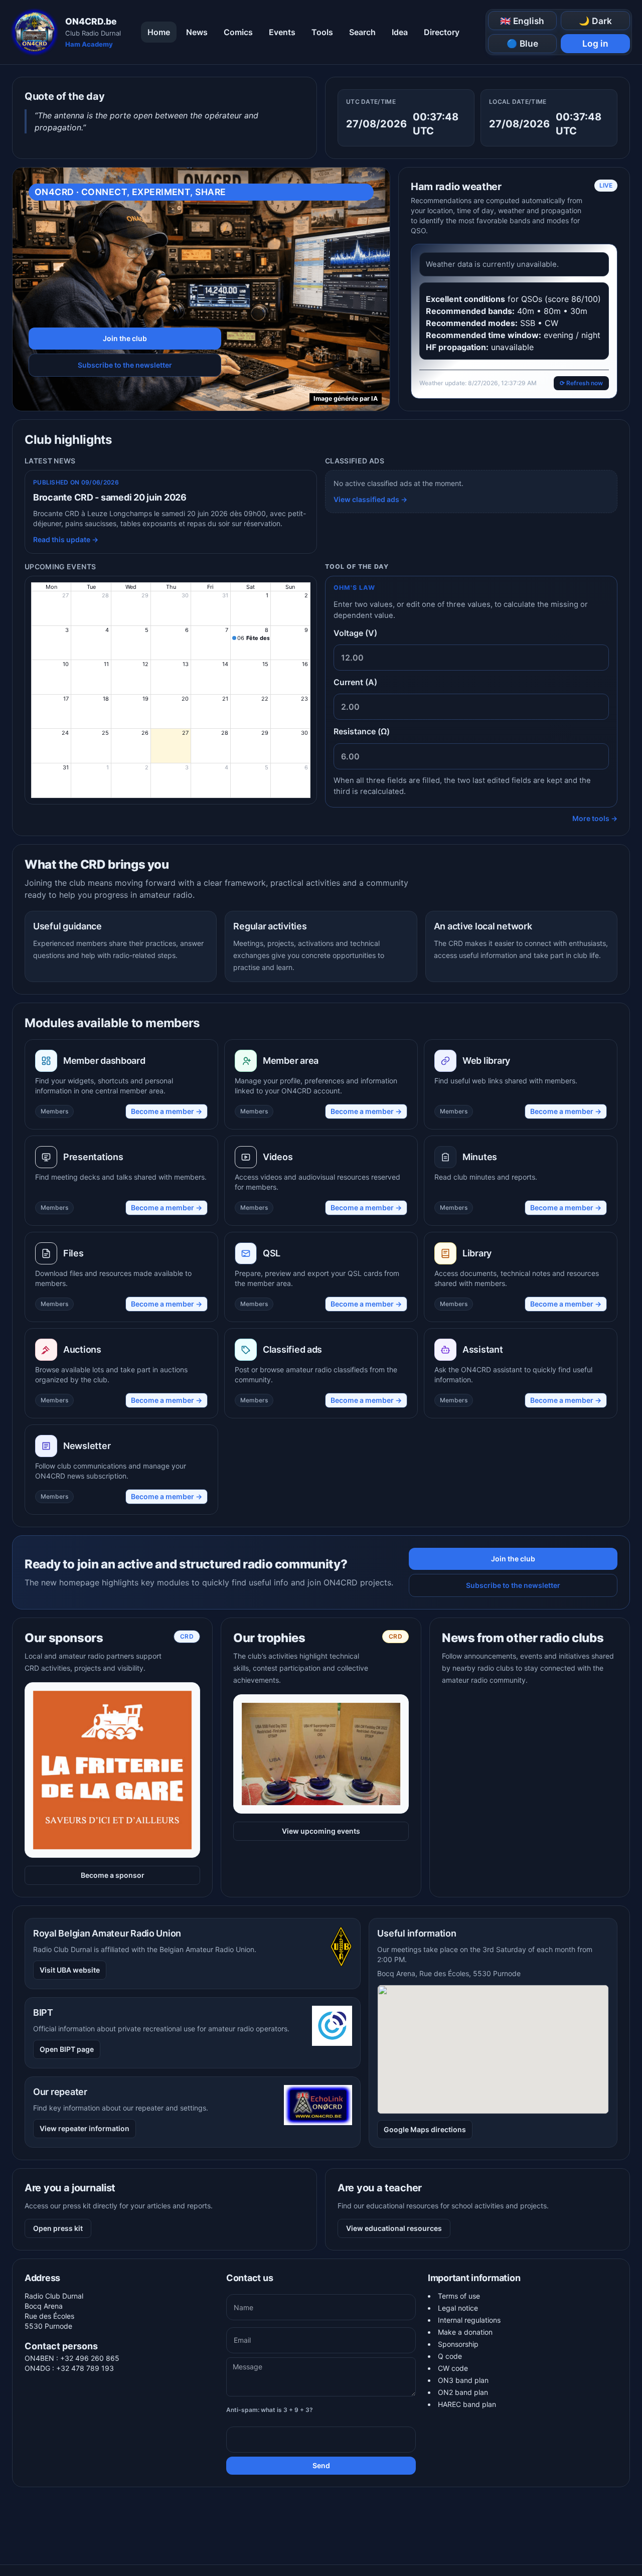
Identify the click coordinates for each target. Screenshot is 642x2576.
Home (159, 32)
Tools (322, 32)
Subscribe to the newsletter (125, 365)
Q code (450, 2356)
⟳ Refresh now (581, 383)
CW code (453, 2368)
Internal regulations (469, 2320)
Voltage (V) (355, 633)
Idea (400, 32)
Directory (442, 32)
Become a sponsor (113, 1875)
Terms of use (459, 2296)
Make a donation (465, 2332)
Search (362, 32)
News (197, 32)
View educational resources (394, 2228)
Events (282, 32)
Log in (595, 43)
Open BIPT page (67, 2049)
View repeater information (85, 2128)
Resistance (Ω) (362, 731)
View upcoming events (321, 1815)
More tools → (595, 818)
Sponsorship (458, 2344)
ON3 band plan (463, 2380)
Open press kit (58, 2228)
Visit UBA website (70, 1970)
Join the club (125, 338)
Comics (238, 32)
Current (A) (355, 682)
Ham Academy (89, 44)
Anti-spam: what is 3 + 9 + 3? (270, 2410)
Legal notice (458, 2308)
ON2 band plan (463, 2392)
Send (321, 2465)
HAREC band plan (467, 2404)
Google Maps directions (425, 2129)
